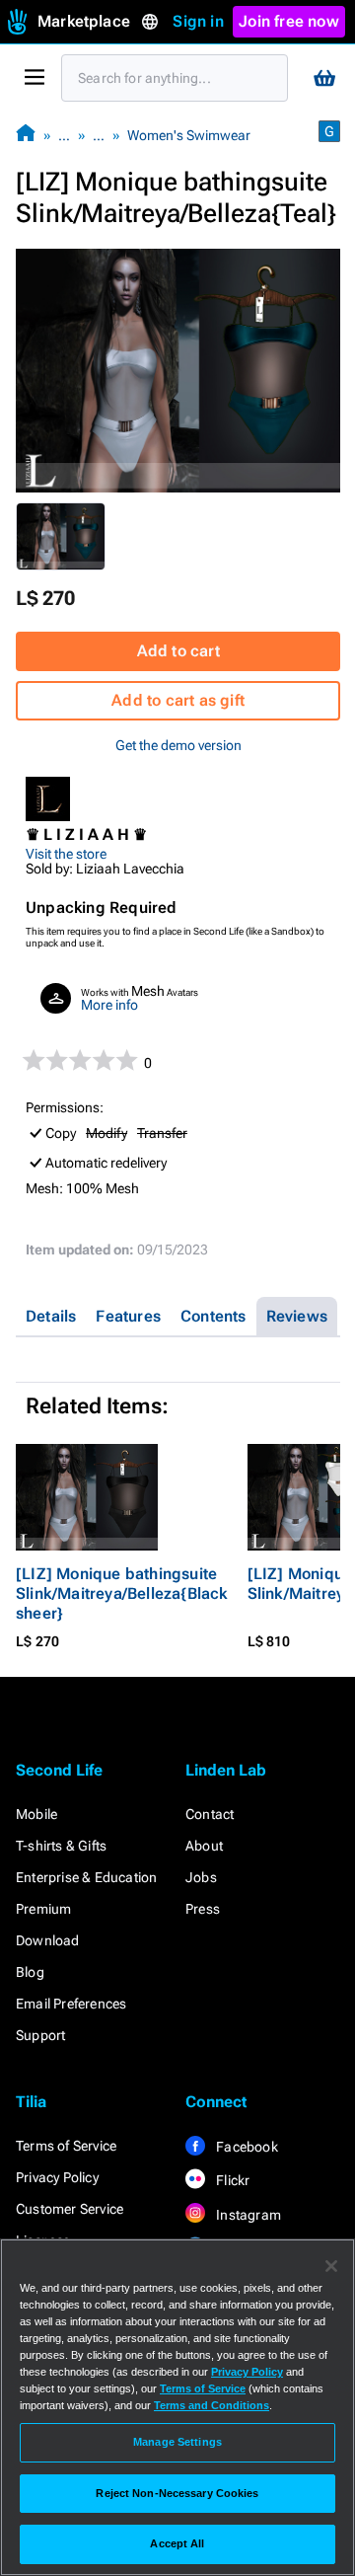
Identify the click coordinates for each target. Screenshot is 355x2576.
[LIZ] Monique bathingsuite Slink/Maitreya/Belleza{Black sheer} (122, 1593)
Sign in (198, 21)
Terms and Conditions (212, 2405)
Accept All (177, 2543)
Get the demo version (178, 745)
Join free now (289, 21)
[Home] (26, 135)
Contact (210, 1814)
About (204, 1846)
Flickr (231, 2180)
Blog (30, 1972)
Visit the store (66, 854)
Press (203, 1909)
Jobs (201, 1877)
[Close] (331, 2266)
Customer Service (70, 2209)
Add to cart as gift (178, 700)
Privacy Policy (57, 2177)
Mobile (36, 1814)
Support (40, 2035)
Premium (43, 1909)
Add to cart (178, 651)
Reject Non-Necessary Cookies (177, 2493)
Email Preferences (71, 2004)
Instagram (247, 2215)
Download (48, 1940)
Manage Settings (177, 2442)
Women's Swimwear (189, 135)
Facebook (246, 2147)
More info (109, 1005)
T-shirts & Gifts (61, 1846)
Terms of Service (66, 2146)
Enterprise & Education (86, 1877)
